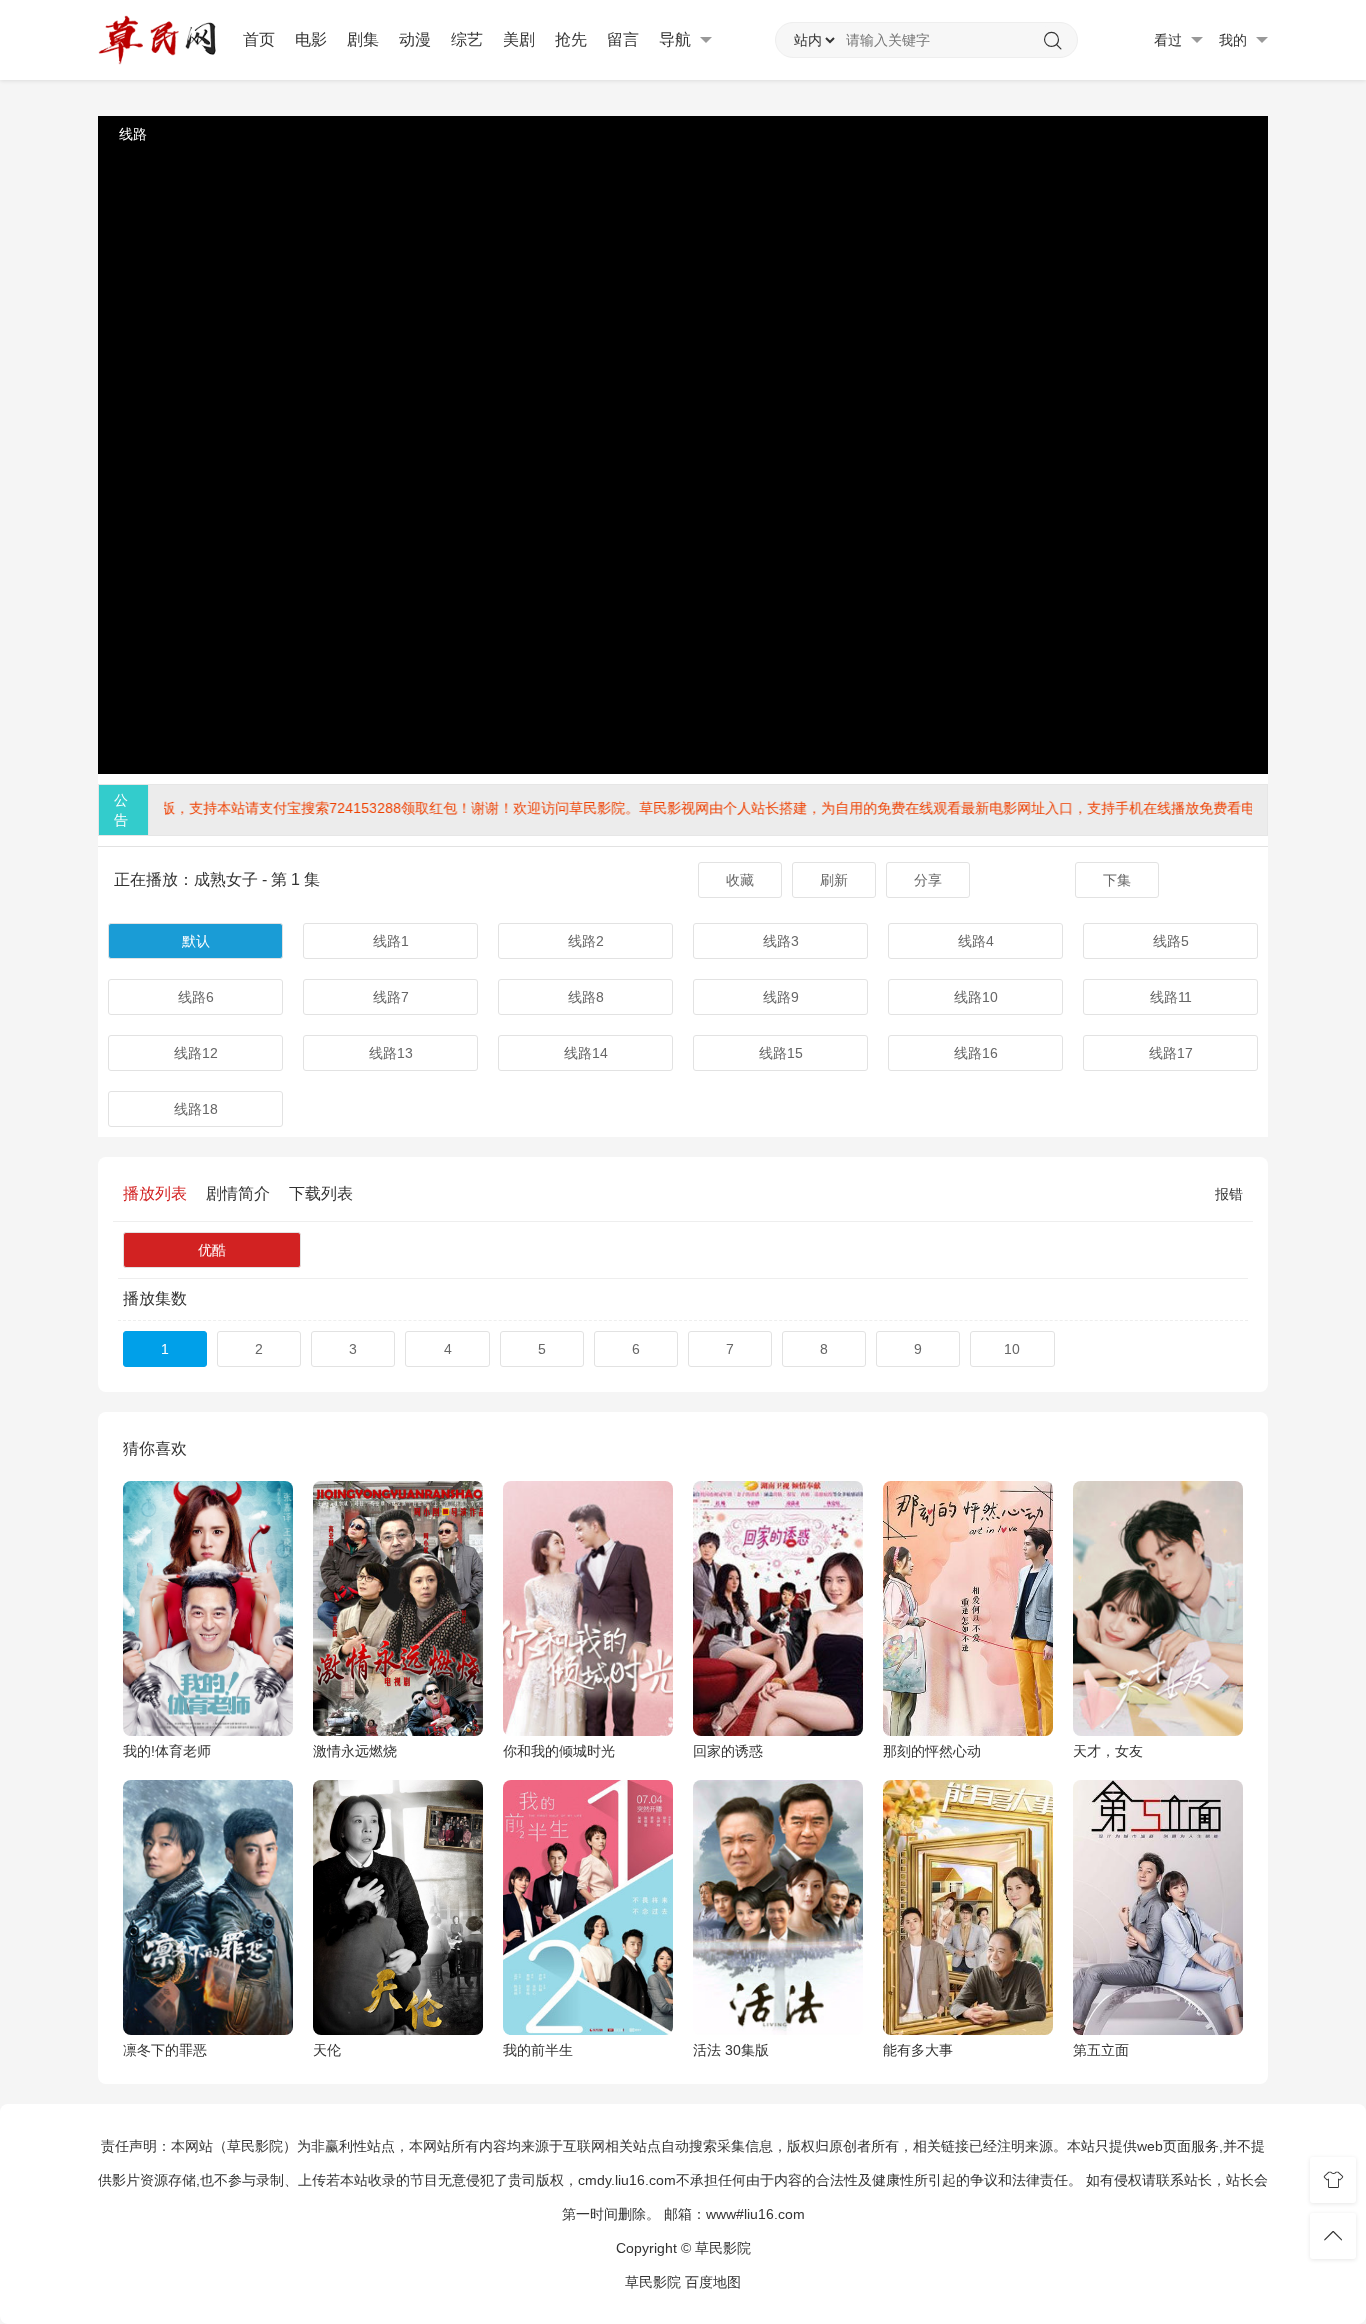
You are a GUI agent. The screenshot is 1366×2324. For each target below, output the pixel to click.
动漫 (415, 39)
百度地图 (713, 2282)
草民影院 (653, 2282)
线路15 (781, 1053)
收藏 (740, 880)
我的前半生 (538, 2050)
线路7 (391, 997)
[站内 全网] (814, 40)
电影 (311, 39)
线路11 (1171, 997)
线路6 (196, 997)
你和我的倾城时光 (559, 1751)
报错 (1229, 1194)
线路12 (196, 1053)
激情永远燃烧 (355, 1751)
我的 (1235, 40)
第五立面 (1101, 2050)
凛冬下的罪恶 (165, 2050)
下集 (1117, 880)
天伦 (327, 2050)
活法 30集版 (731, 2050)
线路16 (976, 1053)
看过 (1170, 40)
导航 (677, 39)
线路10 (976, 997)
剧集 (363, 39)
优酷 (212, 1250)
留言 (623, 39)
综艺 (467, 39)
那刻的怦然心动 (932, 1751)
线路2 (586, 941)
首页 (259, 39)
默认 (196, 941)
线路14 (586, 1053)
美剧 (519, 39)
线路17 (1171, 1053)
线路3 (781, 941)
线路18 (196, 1109)
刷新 (834, 880)
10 (1012, 1349)
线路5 (1171, 941)
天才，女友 (1108, 1751)
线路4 (976, 941)
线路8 (586, 997)
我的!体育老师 (167, 1751)
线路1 (391, 941)
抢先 (571, 39)
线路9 (781, 997)
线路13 (391, 1053)
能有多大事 (918, 2050)
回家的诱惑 (728, 1751)
